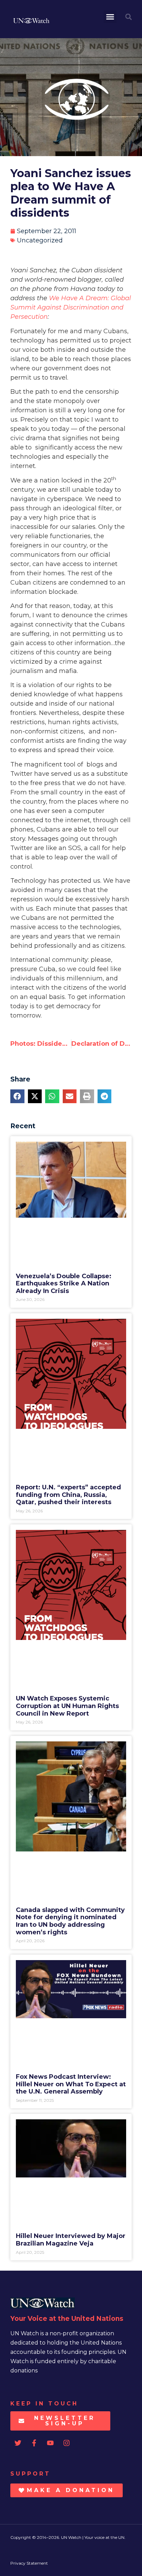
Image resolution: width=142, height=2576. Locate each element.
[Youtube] (50, 2443)
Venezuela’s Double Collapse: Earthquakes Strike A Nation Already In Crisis (64, 1284)
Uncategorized (40, 240)
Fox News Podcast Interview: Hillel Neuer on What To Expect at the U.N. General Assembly (71, 2084)
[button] (110, 17)
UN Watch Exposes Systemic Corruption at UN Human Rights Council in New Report (67, 1706)
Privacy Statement (29, 2563)
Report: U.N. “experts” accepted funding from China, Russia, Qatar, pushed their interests (68, 1495)
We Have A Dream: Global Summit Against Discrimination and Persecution (71, 307)
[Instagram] (67, 2443)
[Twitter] (18, 2443)
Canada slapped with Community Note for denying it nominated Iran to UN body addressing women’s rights (70, 1921)
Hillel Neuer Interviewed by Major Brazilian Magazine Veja (71, 2240)
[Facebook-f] (34, 2443)
